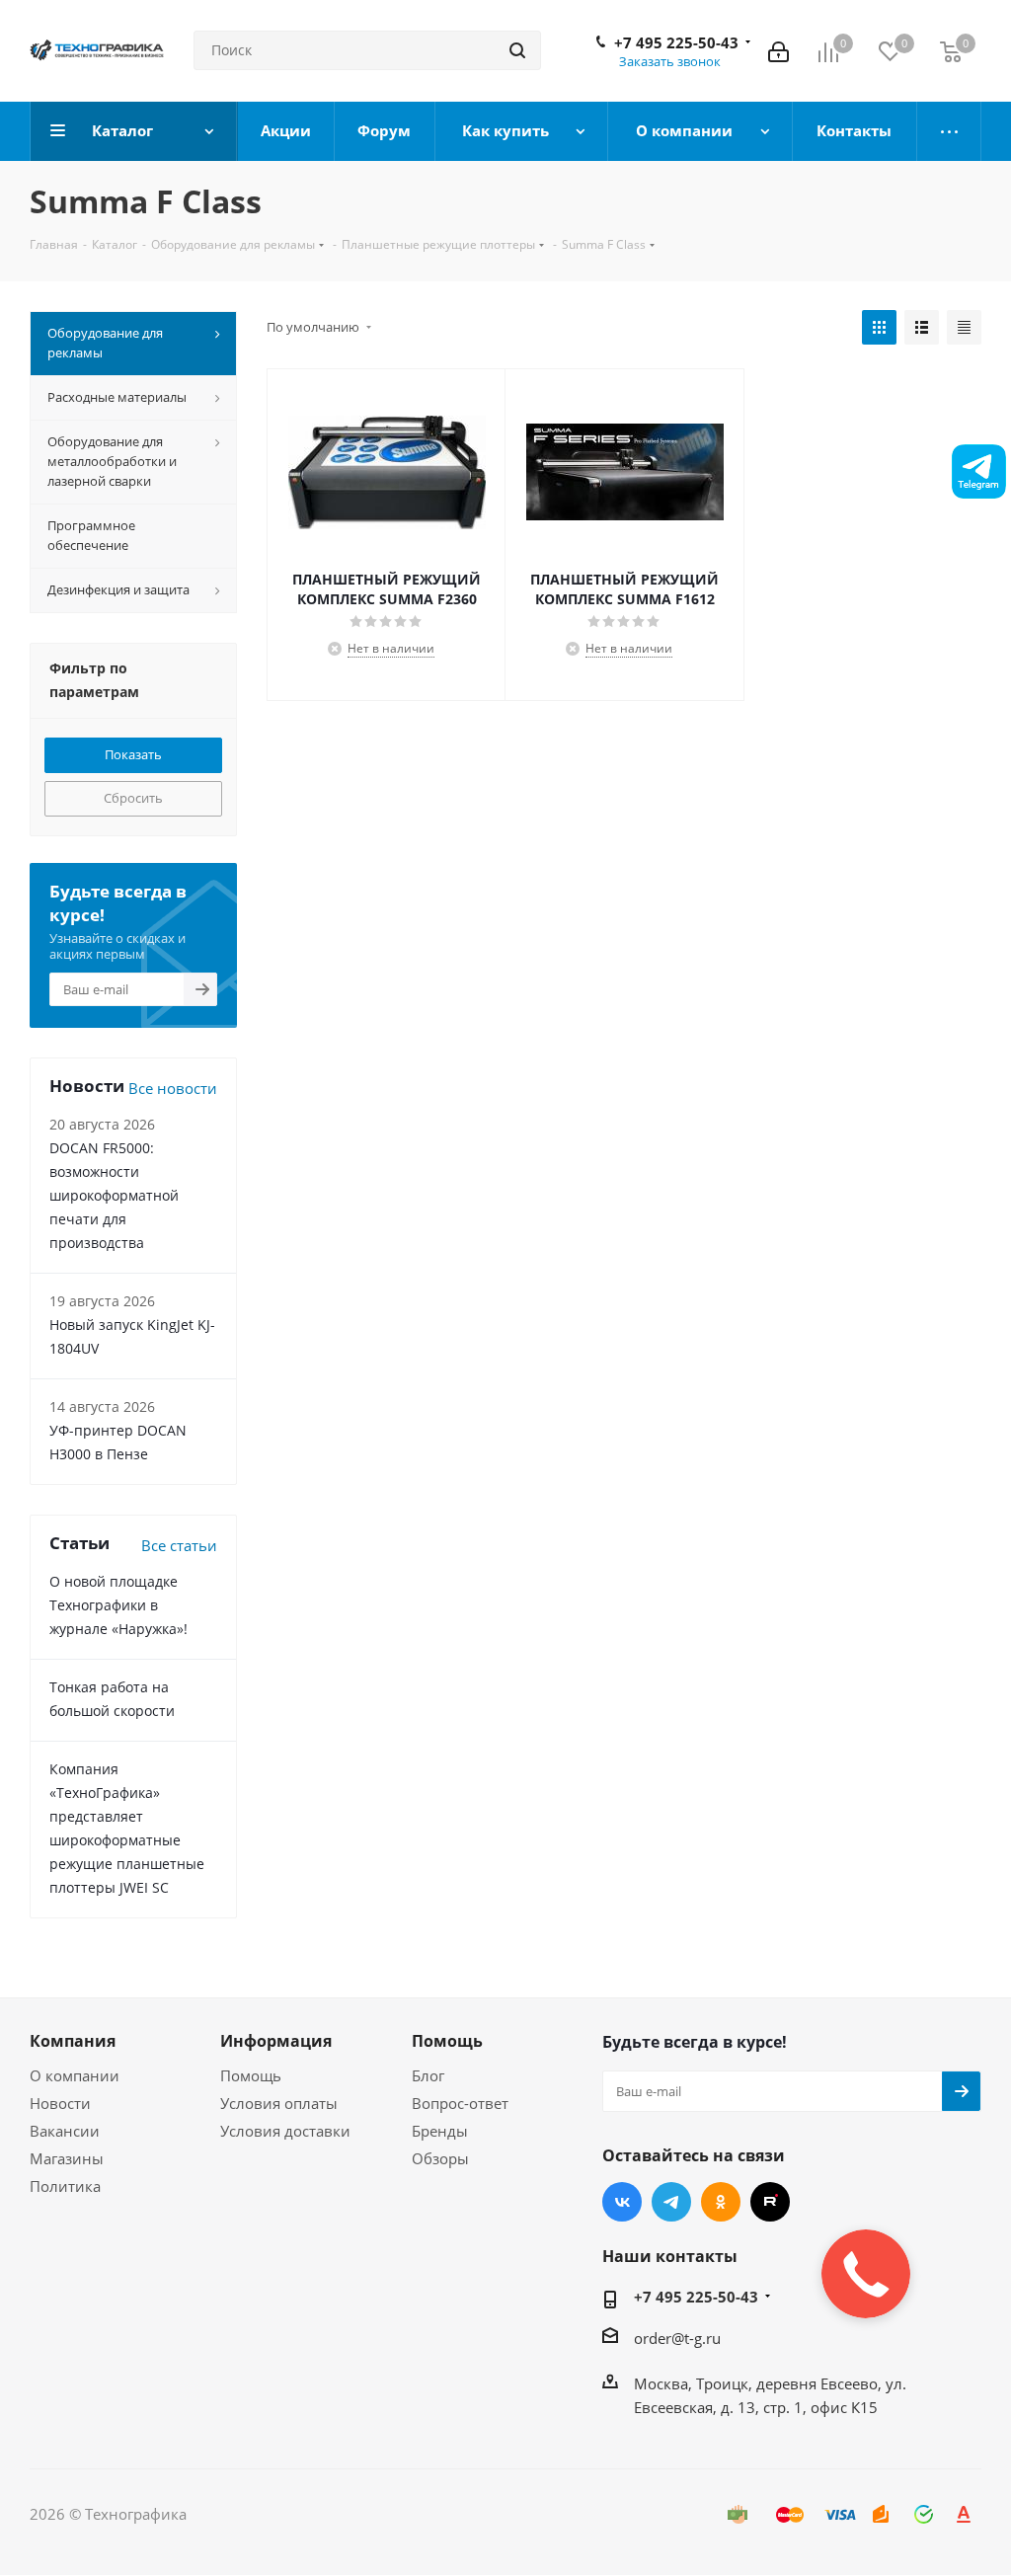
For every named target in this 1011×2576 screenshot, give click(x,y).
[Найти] (517, 50)
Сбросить (133, 798)
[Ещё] (949, 131)
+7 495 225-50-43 (676, 42)
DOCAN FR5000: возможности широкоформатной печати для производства (114, 1195)
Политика (65, 2186)
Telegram (671, 2202)
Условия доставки (285, 2131)
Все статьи (179, 1545)
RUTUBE (770, 2202)
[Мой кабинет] (778, 50)
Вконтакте (622, 2202)
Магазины (67, 2158)
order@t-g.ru (677, 2338)
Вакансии (65, 2131)
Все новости (173, 1088)
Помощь (251, 2075)
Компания (73, 2041)
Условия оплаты (279, 2103)
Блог (428, 2075)
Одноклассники (721, 2202)
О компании (75, 2075)
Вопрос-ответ (460, 2103)
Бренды (440, 2131)
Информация (276, 2041)
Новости (60, 2103)
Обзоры (440, 2158)
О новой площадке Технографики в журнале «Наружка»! (118, 1605)
